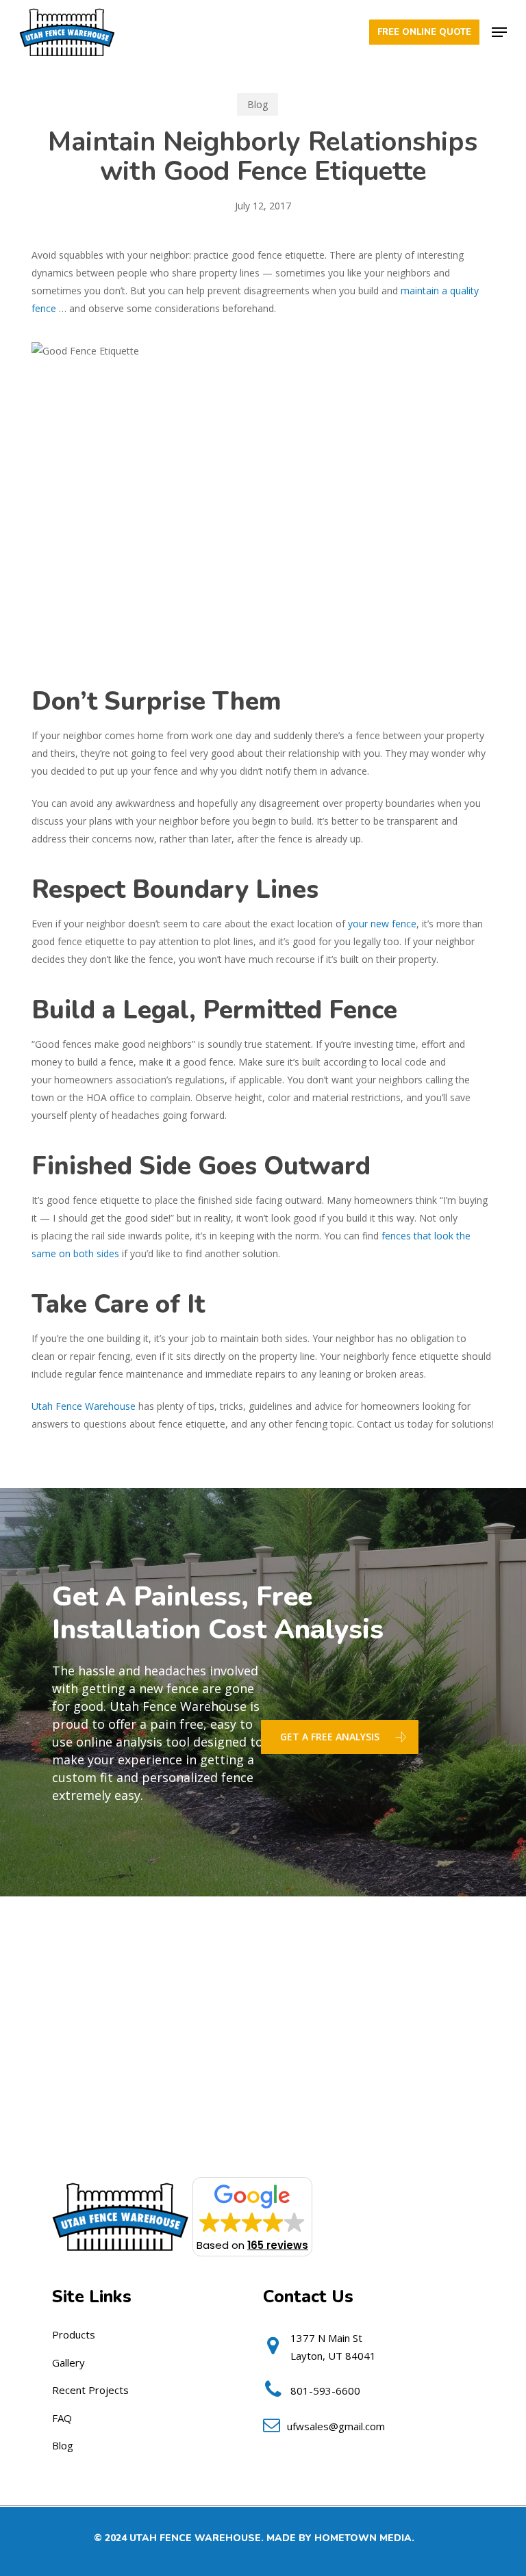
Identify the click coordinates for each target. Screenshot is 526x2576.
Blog (258, 104)
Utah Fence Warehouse (84, 1406)
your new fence (382, 924)
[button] (499, 32)
